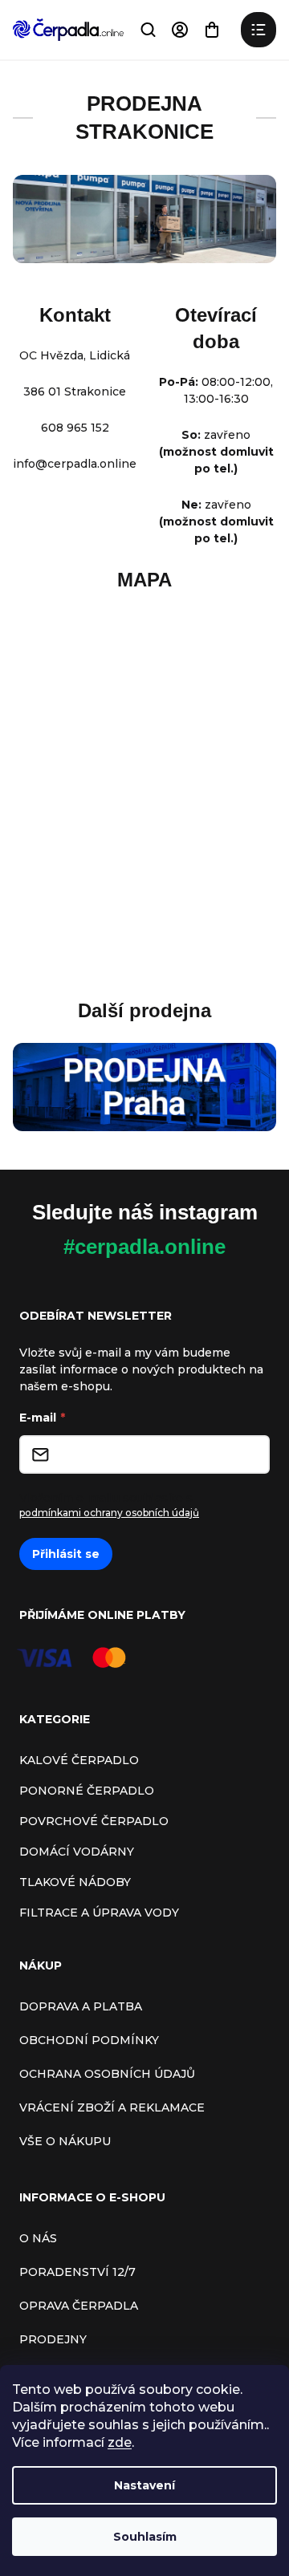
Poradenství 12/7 (77, 2272)
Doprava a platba (81, 2006)
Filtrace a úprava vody (99, 1913)
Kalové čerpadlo (79, 1760)
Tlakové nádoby (75, 1882)
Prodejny (53, 2339)
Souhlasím (145, 2537)
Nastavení (144, 2485)
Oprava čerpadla (79, 2306)
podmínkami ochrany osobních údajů (109, 1513)
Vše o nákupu (65, 2141)
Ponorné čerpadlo (87, 1791)
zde (120, 2442)
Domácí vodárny (77, 1852)
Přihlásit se (66, 1554)
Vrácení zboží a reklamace (112, 2107)
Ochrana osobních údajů (107, 2074)
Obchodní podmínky (89, 2040)
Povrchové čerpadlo (94, 1821)
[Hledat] (148, 30)
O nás (38, 2238)
